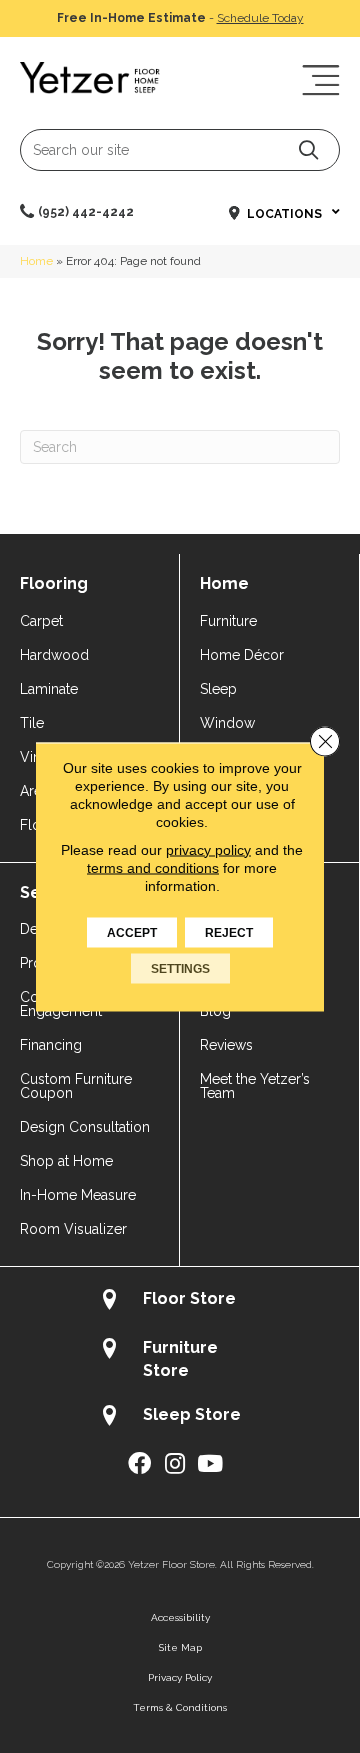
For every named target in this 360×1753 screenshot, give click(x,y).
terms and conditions (153, 867)
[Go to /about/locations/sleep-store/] (179, 1417)
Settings (180, 968)
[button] (308, 149)
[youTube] (210, 1464)
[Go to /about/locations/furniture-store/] (179, 1359)
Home (36, 261)
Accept (132, 932)
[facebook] (139, 1464)
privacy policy (208, 849)
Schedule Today (260, 18)
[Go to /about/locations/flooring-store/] (179, 1301)
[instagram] (175, 1464)
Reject (229, 932)
